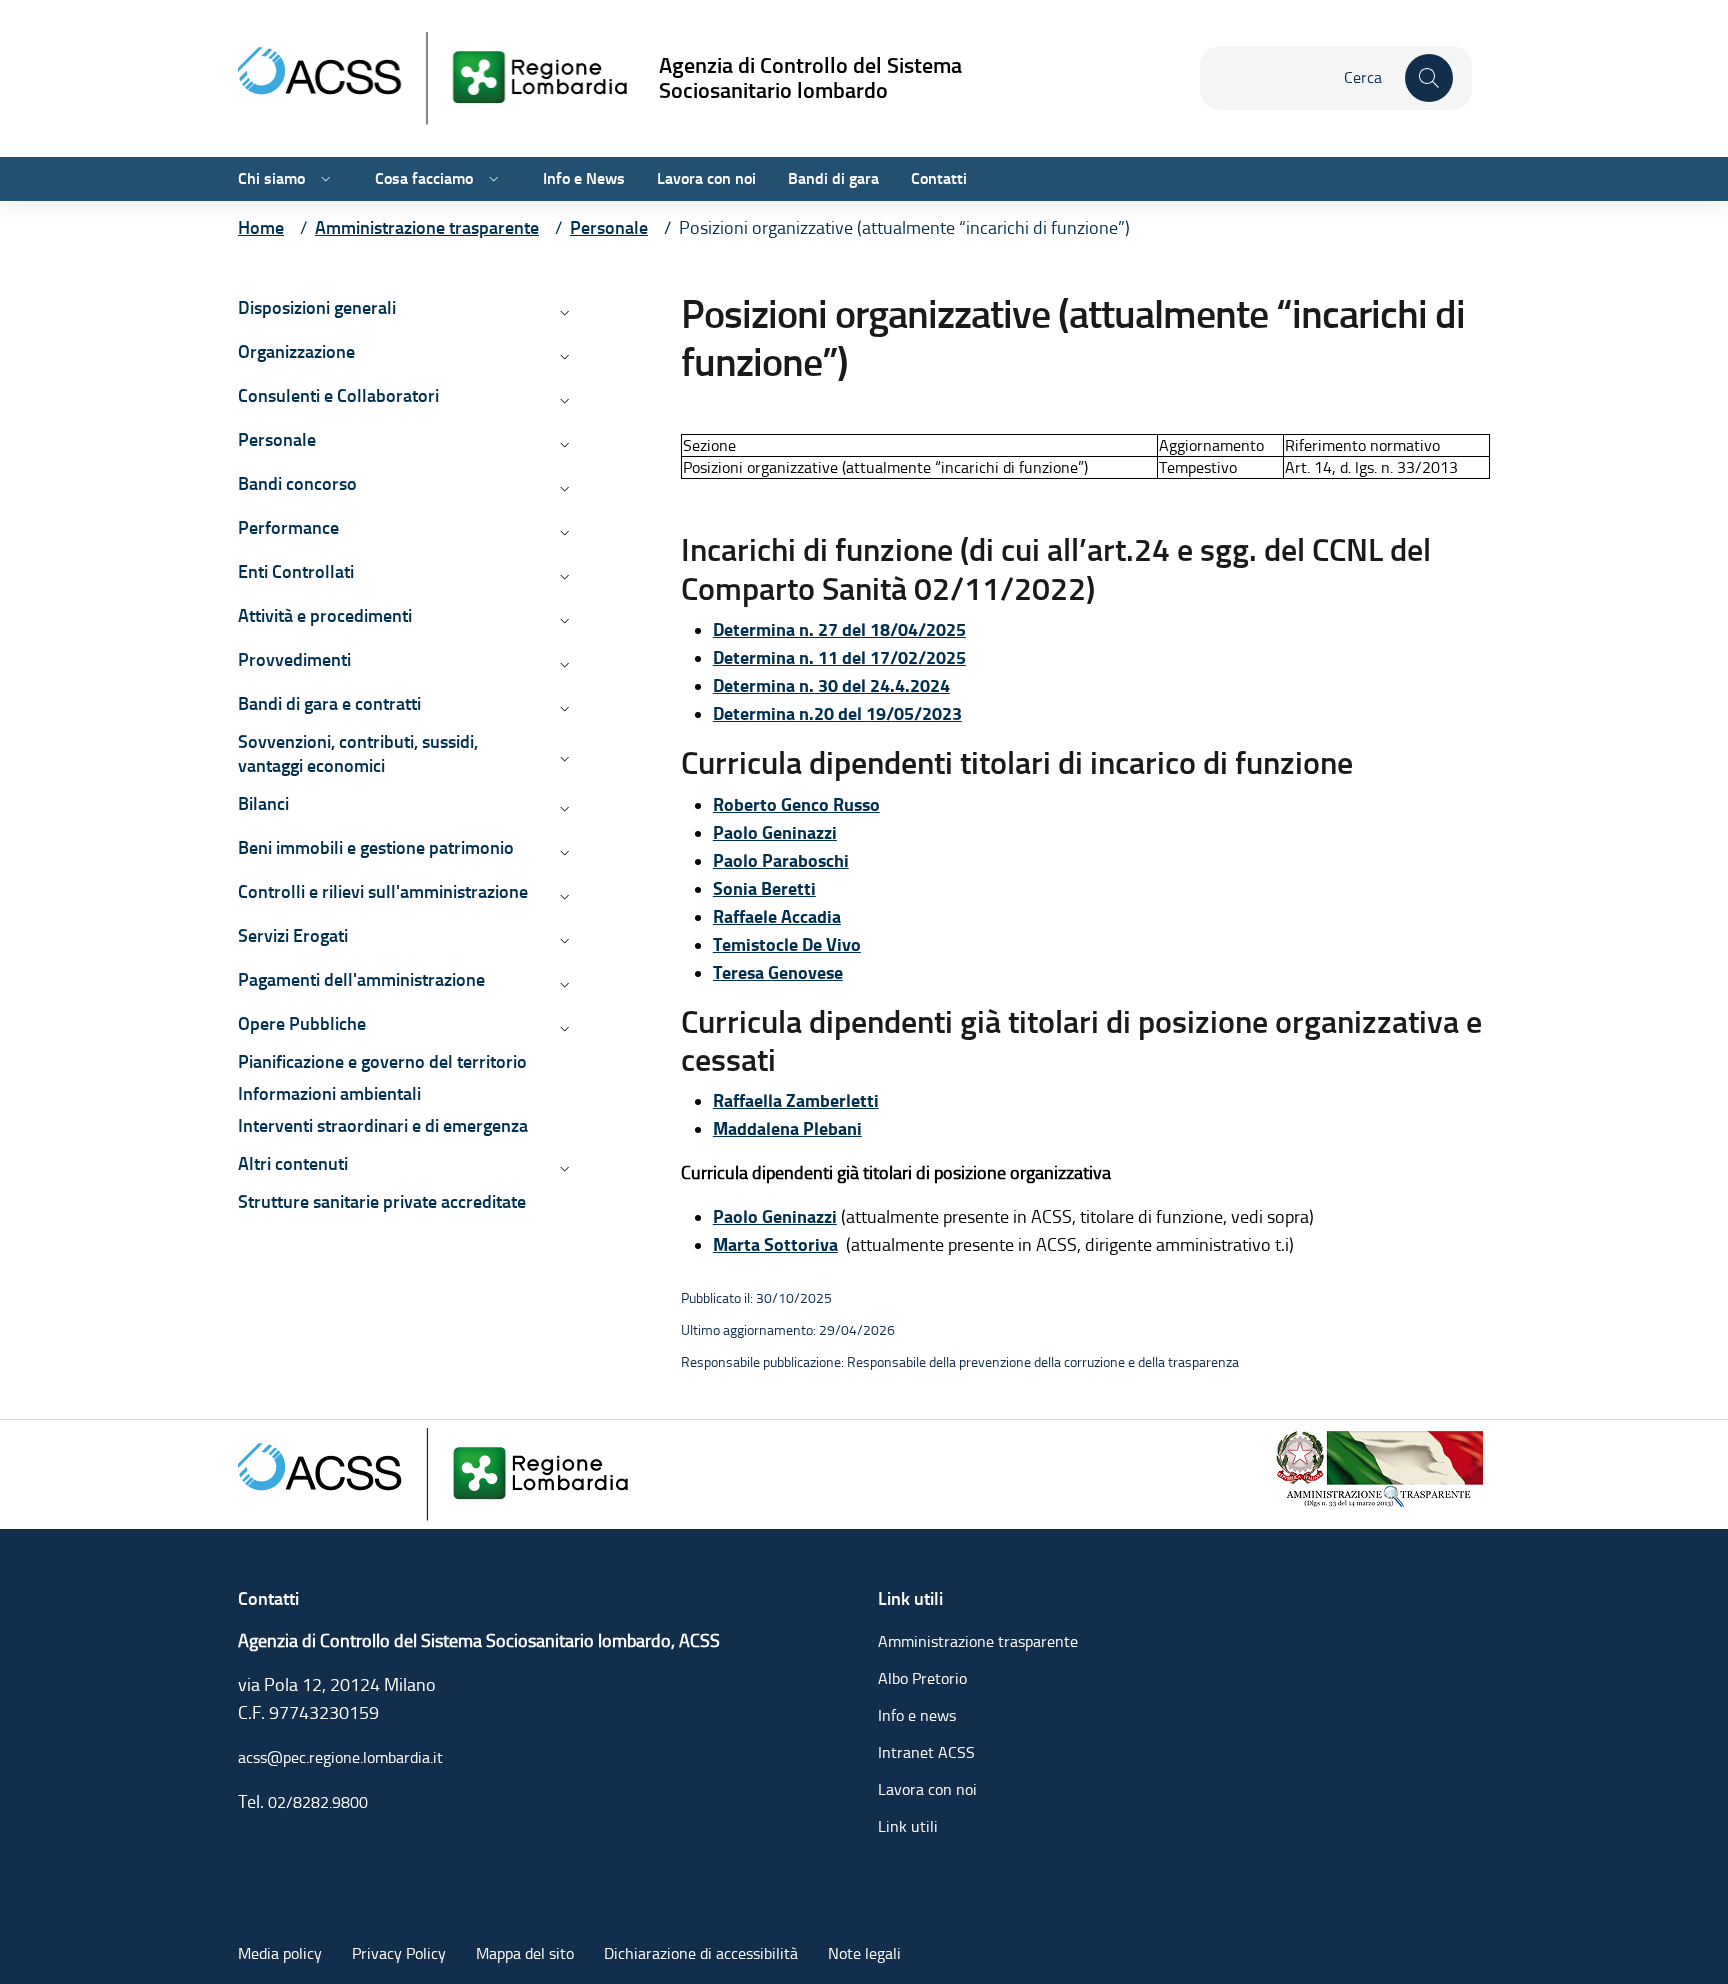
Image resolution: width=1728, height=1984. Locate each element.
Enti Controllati (296, 571)
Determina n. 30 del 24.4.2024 (831, 686)
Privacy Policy (399, 1953)
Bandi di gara (833, 178)
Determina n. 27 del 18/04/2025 (839, 630)
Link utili (908, 1826)
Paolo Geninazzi (775, 833)
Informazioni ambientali (329, 1093)
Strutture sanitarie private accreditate (382, 1201)
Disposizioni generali (317, 307)
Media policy (280, 1953)
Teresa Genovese (778, 973)
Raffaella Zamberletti (796, 1101)
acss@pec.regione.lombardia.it (340, 1757)
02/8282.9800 (318, 1802)
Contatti (939, 178)
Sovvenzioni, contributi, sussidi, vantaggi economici (358, 753)
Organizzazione (296, 351)
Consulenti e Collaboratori (338, 395)
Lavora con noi (706, 178)
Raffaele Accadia (777, 917)
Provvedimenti (294, 659)
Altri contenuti (293, 1163)
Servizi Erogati (293, 935)
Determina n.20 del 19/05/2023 (837, 714)
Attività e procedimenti (325, 615)
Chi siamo (271, 178)
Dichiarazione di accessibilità (701, 1953)
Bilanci (263, 803)
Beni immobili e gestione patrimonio (376, 847)
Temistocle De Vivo (787, 945)
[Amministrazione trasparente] (1381, 1465)
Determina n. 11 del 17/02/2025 (839, 658)
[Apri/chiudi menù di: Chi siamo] (324, 179)
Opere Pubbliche (302, 1023)
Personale (277, 439)
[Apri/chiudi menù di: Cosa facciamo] (492, 179)
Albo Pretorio (922, 1678)
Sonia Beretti (764, 889)
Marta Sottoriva (775, 1245)
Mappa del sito (525, 1953)
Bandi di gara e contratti (329, 703)
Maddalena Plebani (787, 1129)
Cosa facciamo (424, 178)
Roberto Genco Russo (796, 805)
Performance (288, 527)
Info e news (917, 1715)
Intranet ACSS (926, 1752)
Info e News (584, 178)
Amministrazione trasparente (978, 1641)
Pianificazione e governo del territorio (382, 1061)
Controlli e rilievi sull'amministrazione (383, 891)
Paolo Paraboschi (781, 861)
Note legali (864, 1953)
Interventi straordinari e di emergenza (383, 1125)
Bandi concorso (297, 483)
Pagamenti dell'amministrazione (361, 979)
